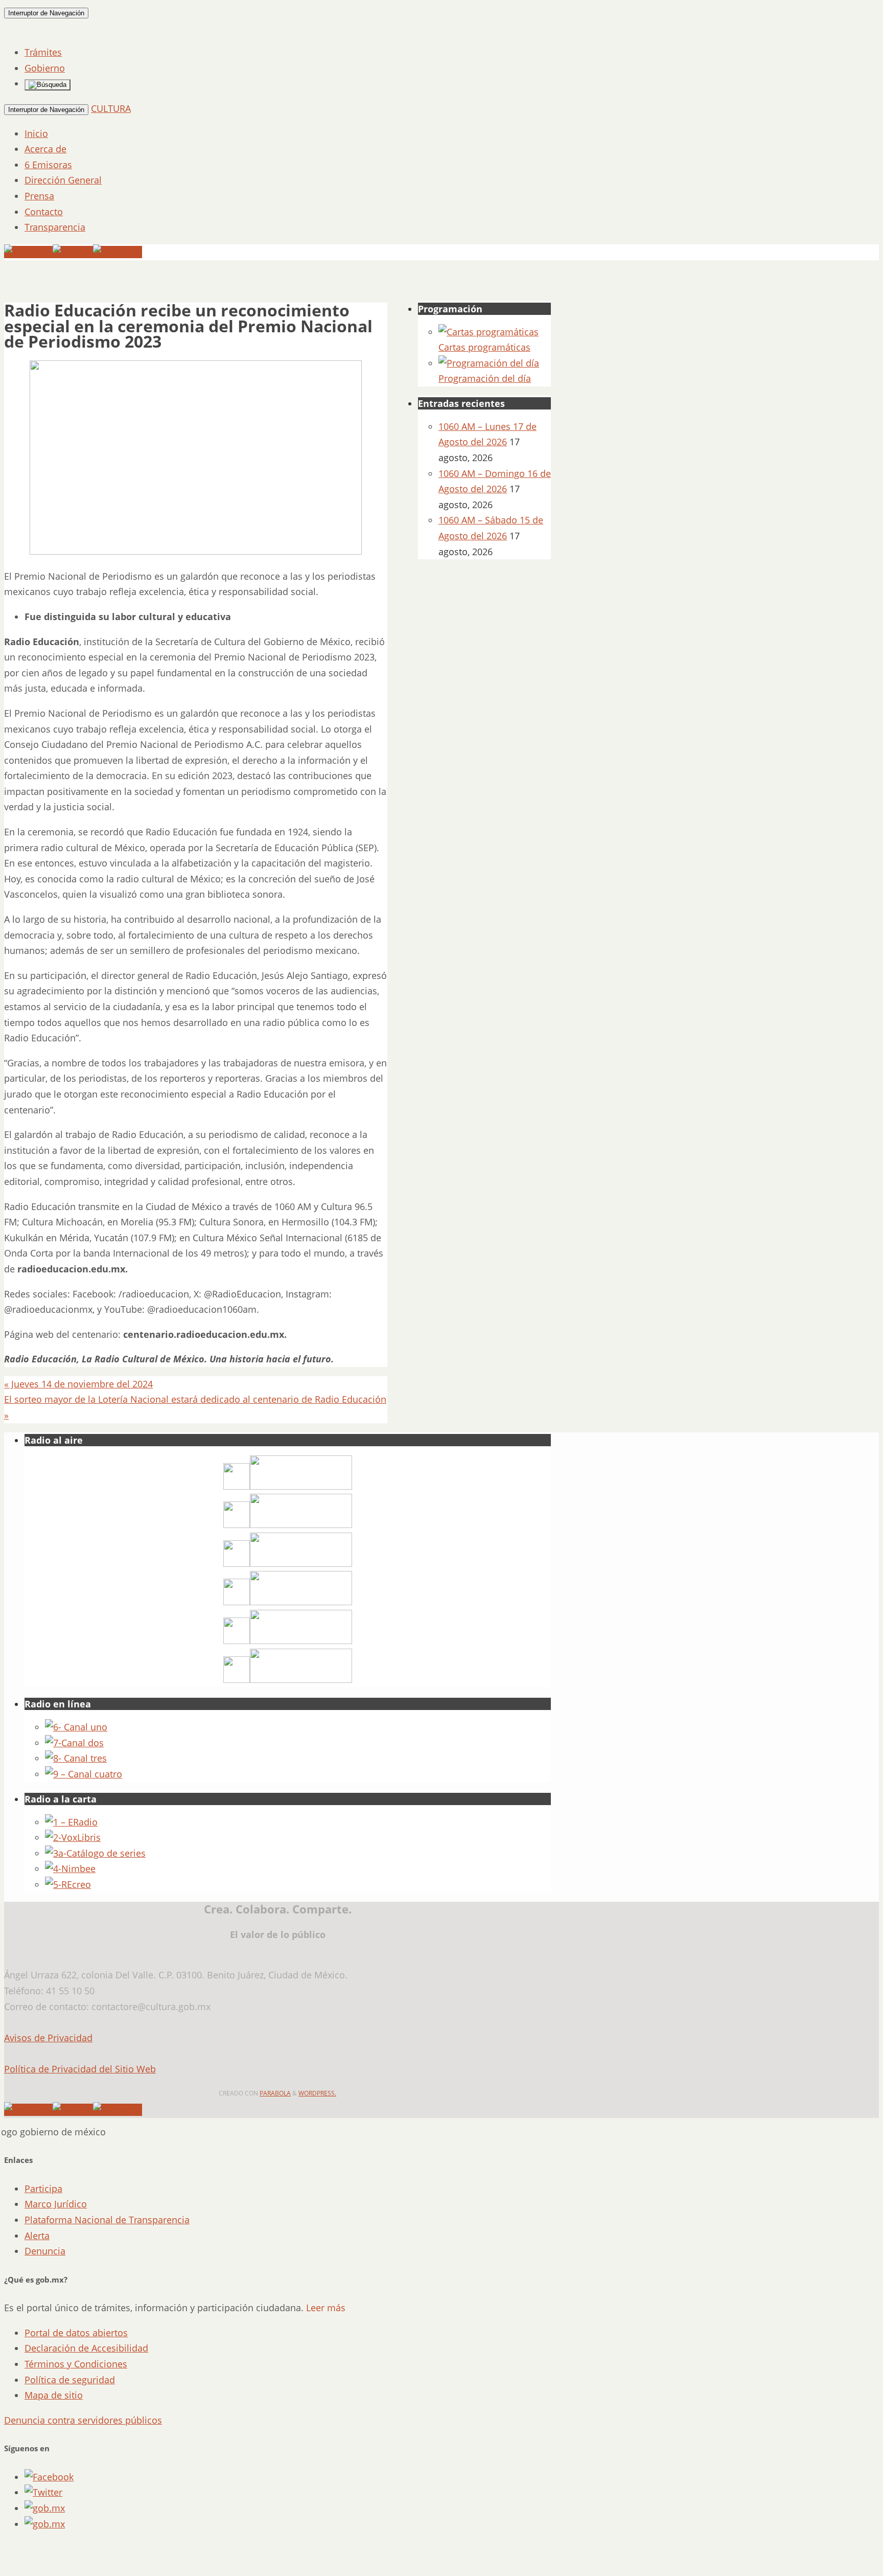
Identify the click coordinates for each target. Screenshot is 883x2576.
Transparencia (55, 227)
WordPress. (317, 2093)
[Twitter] (73, 252)
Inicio (36, 133)
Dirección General (63, 180)
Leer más (326, 2308)
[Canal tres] (76, 1758)
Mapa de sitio (54, 2395)
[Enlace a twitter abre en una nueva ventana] (43, 2492)
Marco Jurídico (56, 2204)
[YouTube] (28, 252)
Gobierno (45, 68)
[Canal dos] (74, 1743)
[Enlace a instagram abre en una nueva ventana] (45, 2508)
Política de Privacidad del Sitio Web (80, 2069)
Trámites (43, 52)
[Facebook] (118, 252)
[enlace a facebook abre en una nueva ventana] (49, 2477)
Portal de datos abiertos (76, 2333)
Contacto (44, 212)
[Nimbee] (70, 1868)
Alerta (37, 2236)
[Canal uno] (76, 1727)
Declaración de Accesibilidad (86, 2348)
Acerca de (45, 149)
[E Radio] (71, 1822)
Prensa (39, 196)
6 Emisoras (48, 165)
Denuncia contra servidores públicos (83, 2420)
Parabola (275, 2093)
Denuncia (45, 2251)
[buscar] (48, 85)
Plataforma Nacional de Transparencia (107, 2220)
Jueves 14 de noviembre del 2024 (78, 1384)
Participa (43, 2189)
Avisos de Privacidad (48, 2038)
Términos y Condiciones (76, 2364)
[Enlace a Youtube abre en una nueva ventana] (45, 2524)
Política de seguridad (70, 2380)
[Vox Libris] (73, 1837)
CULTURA (111, 108)
